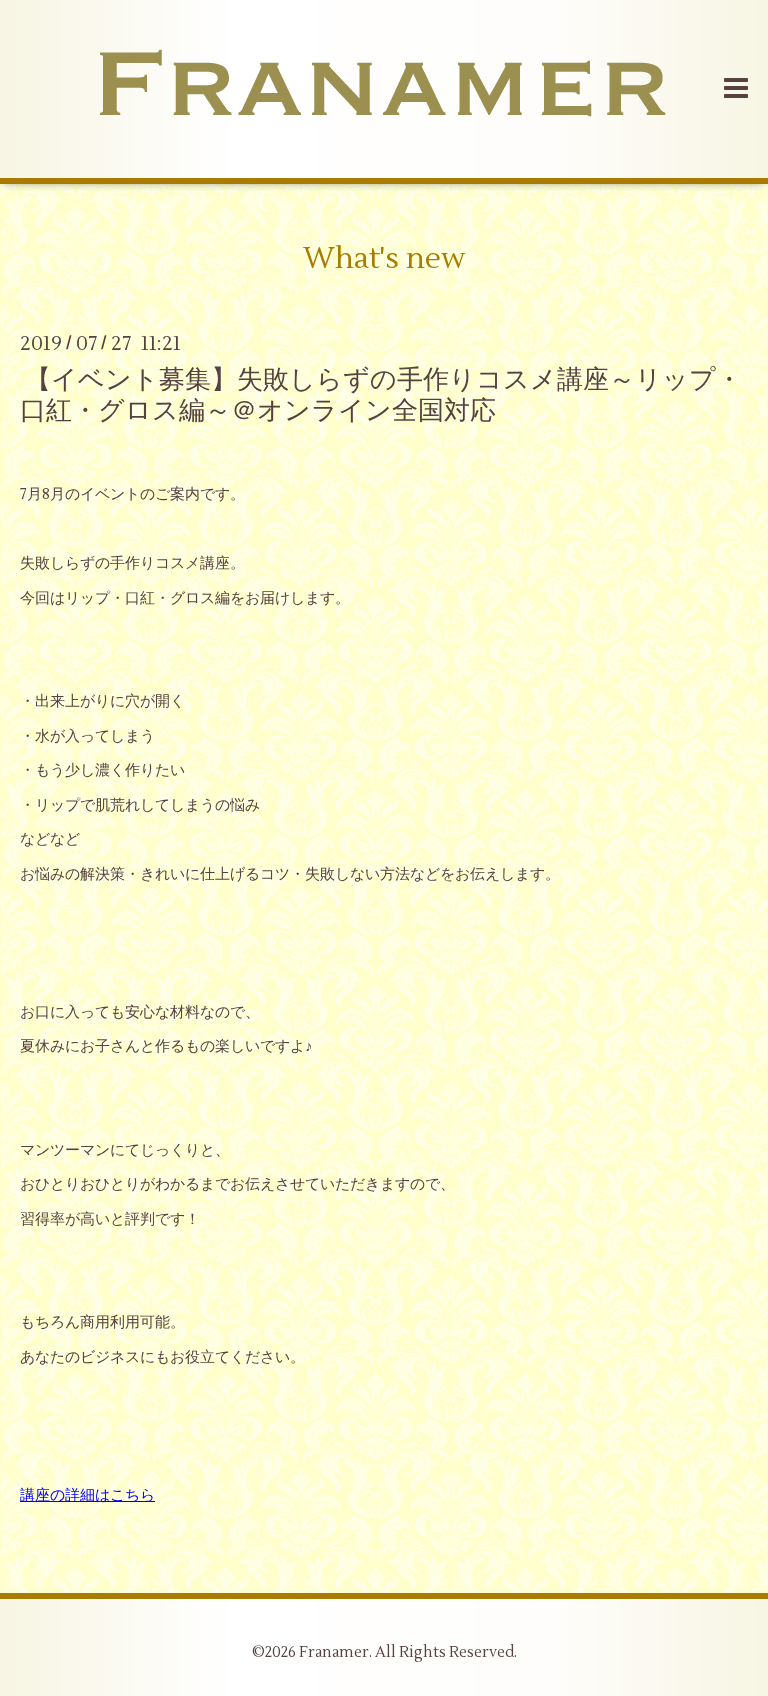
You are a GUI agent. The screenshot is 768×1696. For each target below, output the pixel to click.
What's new (384, 258)
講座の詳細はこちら (87, 1495)
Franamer (334, 1652)
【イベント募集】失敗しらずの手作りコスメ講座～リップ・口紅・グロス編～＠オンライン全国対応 (381, 394)
